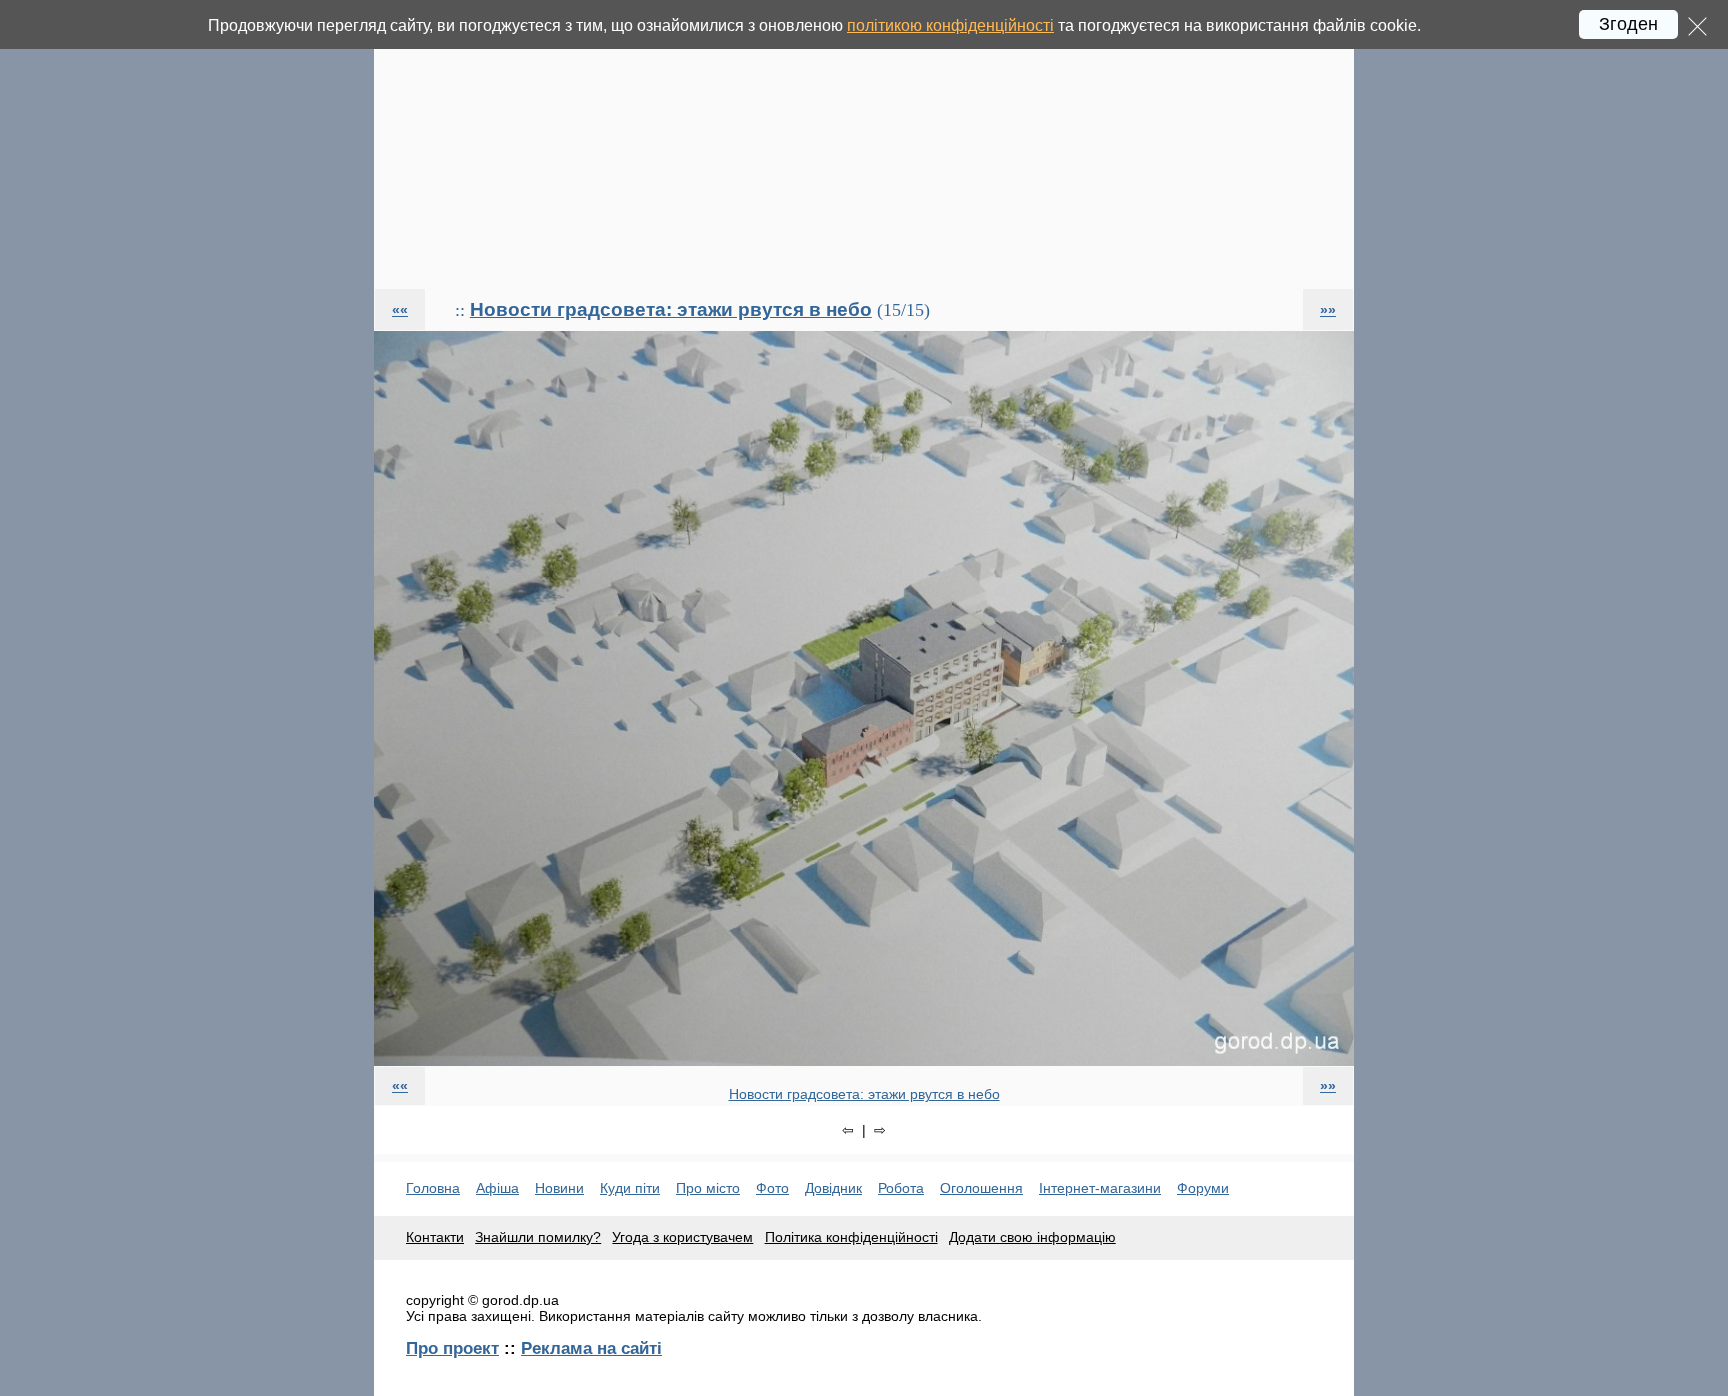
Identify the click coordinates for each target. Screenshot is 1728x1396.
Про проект (452, 1348)
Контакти (435, 1237)
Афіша (497, 1188)
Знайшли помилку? (538, 1237)
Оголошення (981, 1188)
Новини (559, 1188)
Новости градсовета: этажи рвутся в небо (671, 309)
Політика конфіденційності (851, 1237)
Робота (901, 1188)
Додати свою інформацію (1032, 1237)
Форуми (1203, 1188)
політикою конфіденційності (950, 25)
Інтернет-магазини (1100, 1188)
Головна (433, 1188)
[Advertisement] (864, 144)
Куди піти (630, 1188)
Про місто (708, 1188)
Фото (772, 1188)
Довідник (833, 1188)
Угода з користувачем (682, 1237)
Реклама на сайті (591, 1348)
